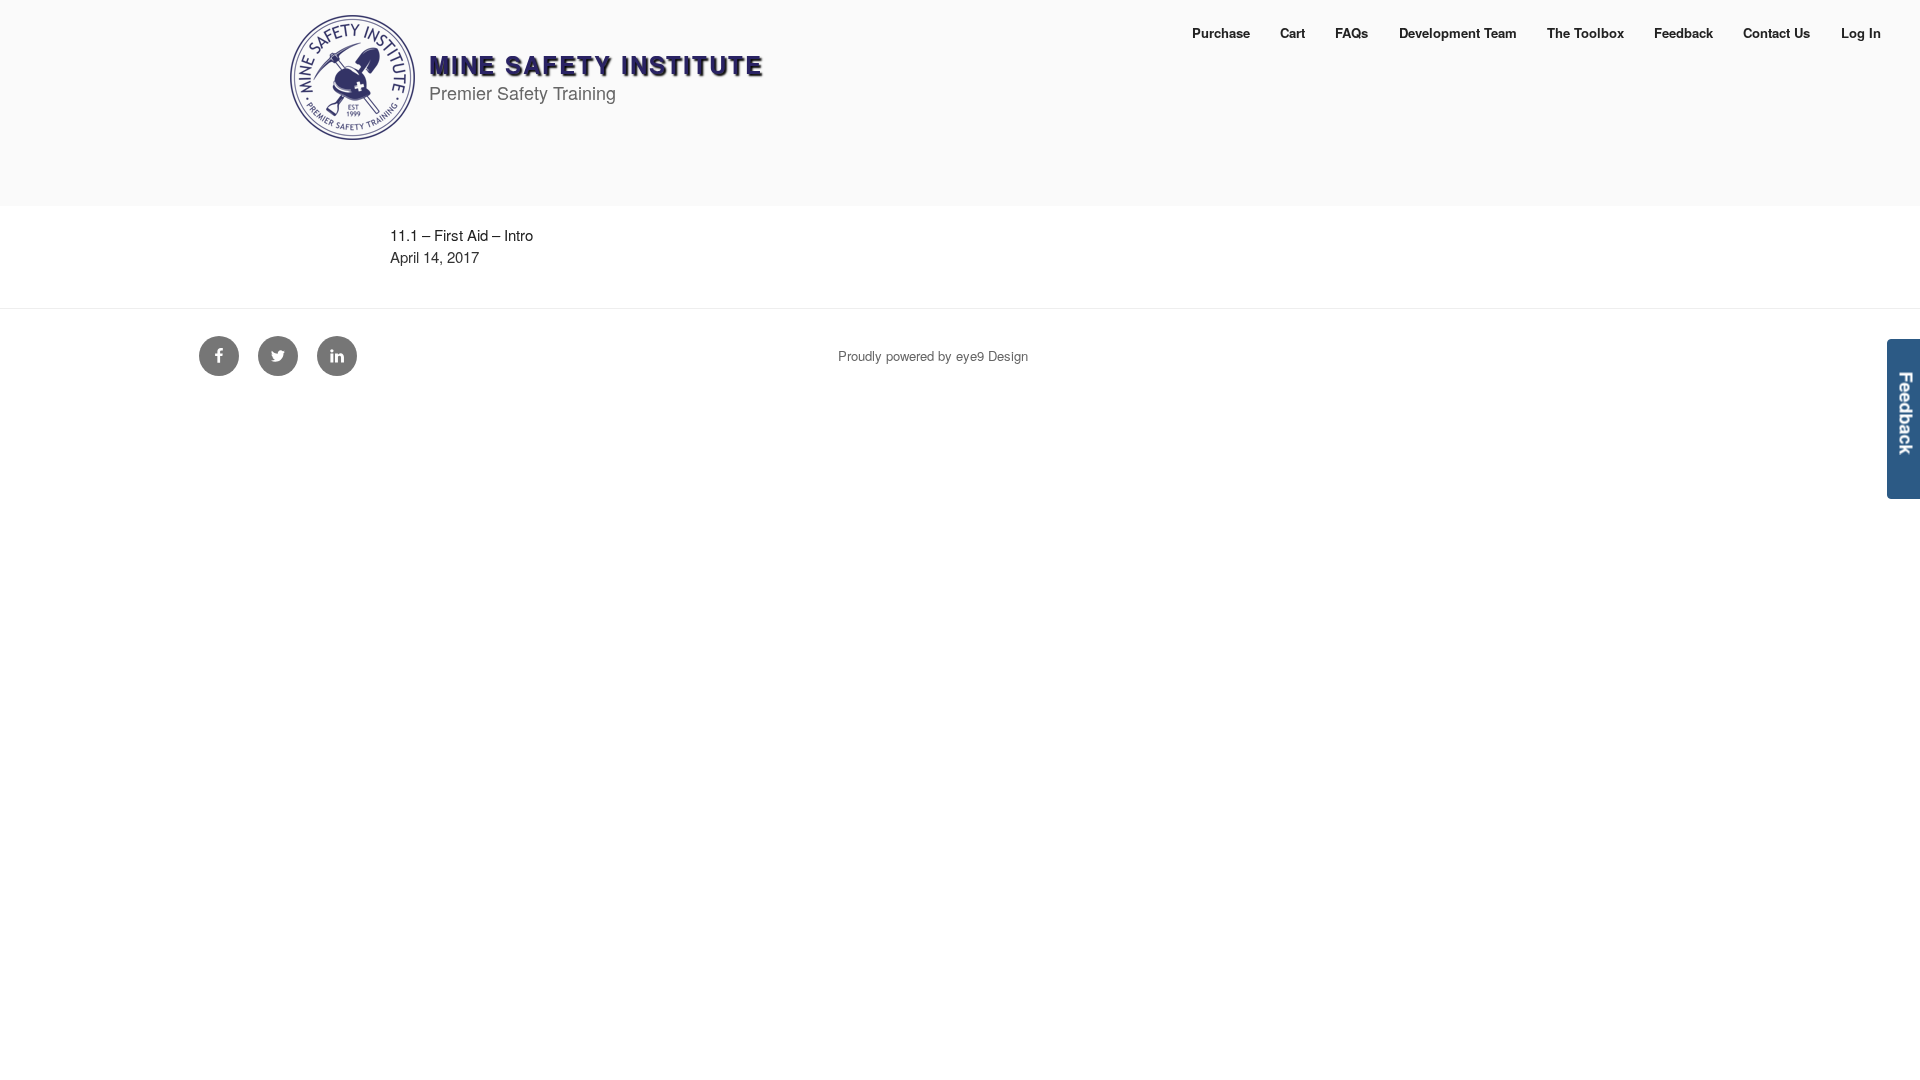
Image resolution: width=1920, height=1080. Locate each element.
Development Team (1458, 32)
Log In (1861, 32)
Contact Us (1776, 32)
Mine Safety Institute (596, 64)
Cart (1292, 32)
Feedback (1683, 32)
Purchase (1221, 32)
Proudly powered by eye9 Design (933, 355)
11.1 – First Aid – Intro (461, 234)
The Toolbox (1585, 32)
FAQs (1351, 32)
